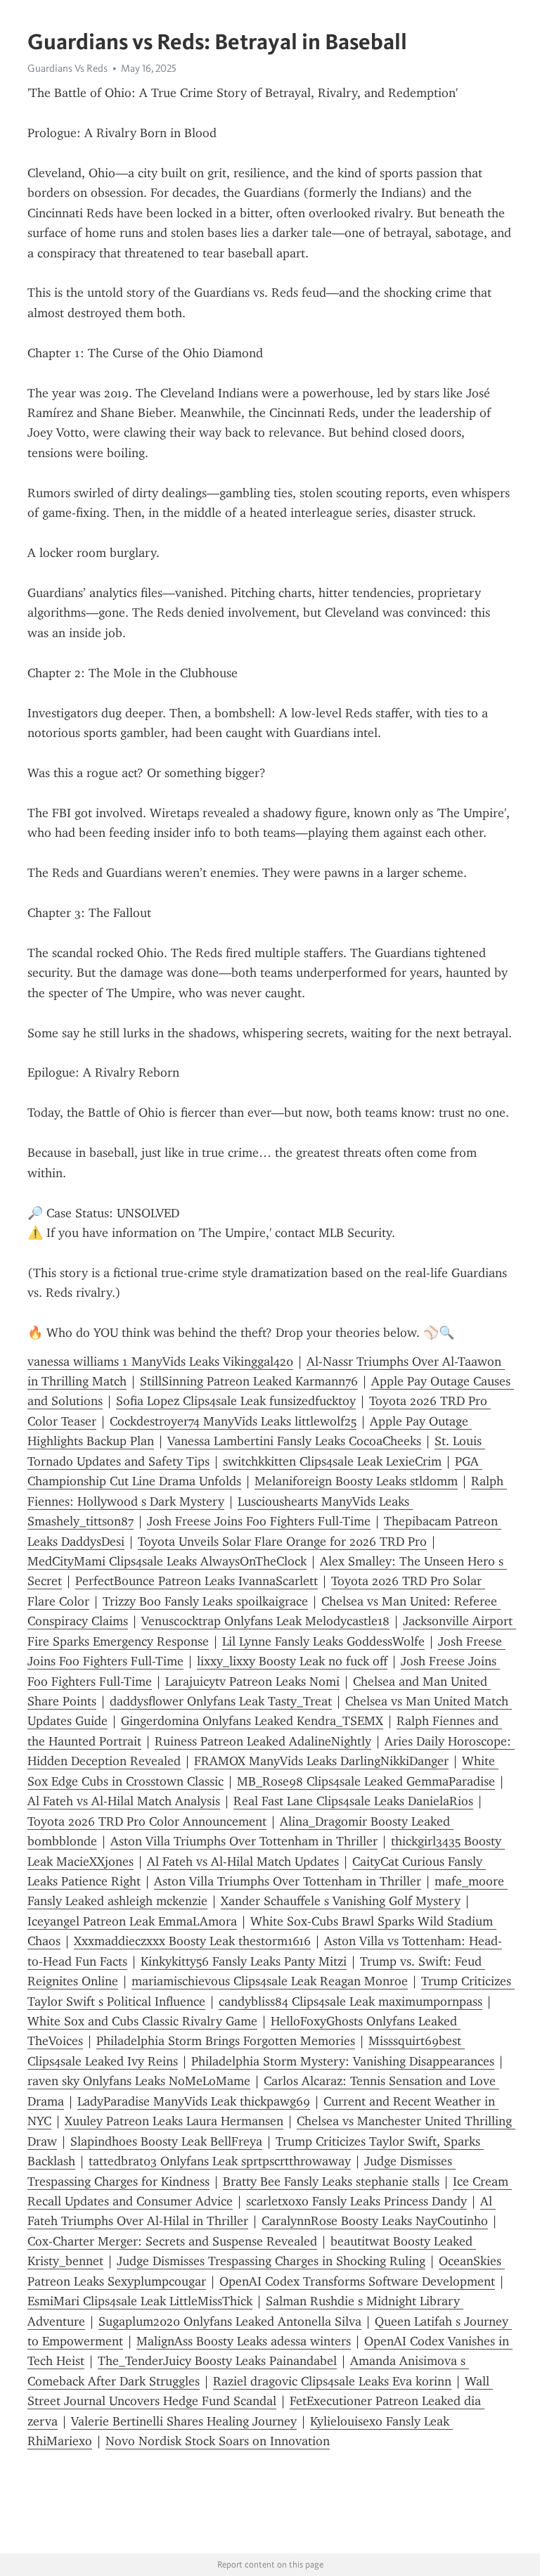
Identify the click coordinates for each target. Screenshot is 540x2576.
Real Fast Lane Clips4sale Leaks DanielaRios (353, 1801)
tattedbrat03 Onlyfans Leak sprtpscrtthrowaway (220, 2161)
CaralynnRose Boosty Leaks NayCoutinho (375, 2221)
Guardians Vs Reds (67, 68)
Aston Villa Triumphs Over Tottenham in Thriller (244, 1841)
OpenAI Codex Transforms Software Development (357, 2281)
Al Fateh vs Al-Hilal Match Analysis (124, 1801)
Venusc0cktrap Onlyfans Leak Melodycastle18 (265, 1621)
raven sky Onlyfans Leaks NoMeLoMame (139, 2081)
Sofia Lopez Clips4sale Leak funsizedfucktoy (236, 1401)
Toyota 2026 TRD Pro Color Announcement (147, 1821)
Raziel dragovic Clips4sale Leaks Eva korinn (332, 2381)
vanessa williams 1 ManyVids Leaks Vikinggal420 (160, 1361)
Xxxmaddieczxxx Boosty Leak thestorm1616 (192, 1941)
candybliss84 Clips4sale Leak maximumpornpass (351, 2001)
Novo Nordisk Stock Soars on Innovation (218, 2441)
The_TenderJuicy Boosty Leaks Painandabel (217, 2361)
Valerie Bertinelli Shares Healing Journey (184, 2421)
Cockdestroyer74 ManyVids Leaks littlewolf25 (233, 1421)
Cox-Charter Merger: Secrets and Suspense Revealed (172, 2241)
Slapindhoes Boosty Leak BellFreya (166, 2141)
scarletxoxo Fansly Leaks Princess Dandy (356, 2201)
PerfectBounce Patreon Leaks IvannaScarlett (197, 1581)
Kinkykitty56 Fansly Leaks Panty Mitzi (244, 1961)
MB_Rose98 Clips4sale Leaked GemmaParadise (366, 1781)
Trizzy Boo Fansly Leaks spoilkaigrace (205, 1601)
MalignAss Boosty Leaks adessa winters (244, 2341)
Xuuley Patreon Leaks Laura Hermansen (174, 2121)
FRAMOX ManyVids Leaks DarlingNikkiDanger (321, 1761)
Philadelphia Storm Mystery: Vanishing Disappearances (343, 2061)
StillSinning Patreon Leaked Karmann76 (249, 1381)
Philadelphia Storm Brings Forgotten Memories (226, 2041)
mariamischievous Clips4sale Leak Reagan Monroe (270, 1981)
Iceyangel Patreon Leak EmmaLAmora (132, 1921)
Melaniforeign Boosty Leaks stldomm (356, 1481)
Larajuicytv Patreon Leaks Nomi (252, 1681)
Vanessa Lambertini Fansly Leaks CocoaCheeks (294, 1441)
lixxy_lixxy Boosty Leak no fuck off (292, 1661)
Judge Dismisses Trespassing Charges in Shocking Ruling (271, 2261)
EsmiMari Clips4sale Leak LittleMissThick (140, 2301)
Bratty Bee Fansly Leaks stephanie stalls (331, 2181)
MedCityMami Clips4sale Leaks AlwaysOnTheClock (167, 1561)
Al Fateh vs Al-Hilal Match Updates (243, 1861)
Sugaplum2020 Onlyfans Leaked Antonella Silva (230, 2321)
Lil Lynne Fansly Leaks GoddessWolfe (323, 1641)
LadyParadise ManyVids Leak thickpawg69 (194, 2101)
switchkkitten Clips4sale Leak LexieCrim (332, 1461)
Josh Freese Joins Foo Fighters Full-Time (259, 1521)
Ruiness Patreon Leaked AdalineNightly (263, 1741)
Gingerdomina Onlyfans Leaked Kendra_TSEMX (252, 1721)
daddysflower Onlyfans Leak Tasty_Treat (221, 1701)
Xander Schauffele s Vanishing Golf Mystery (341, 1901)
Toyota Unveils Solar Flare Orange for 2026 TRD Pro (282, 1542)
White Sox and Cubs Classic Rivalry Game (142, 2021)
